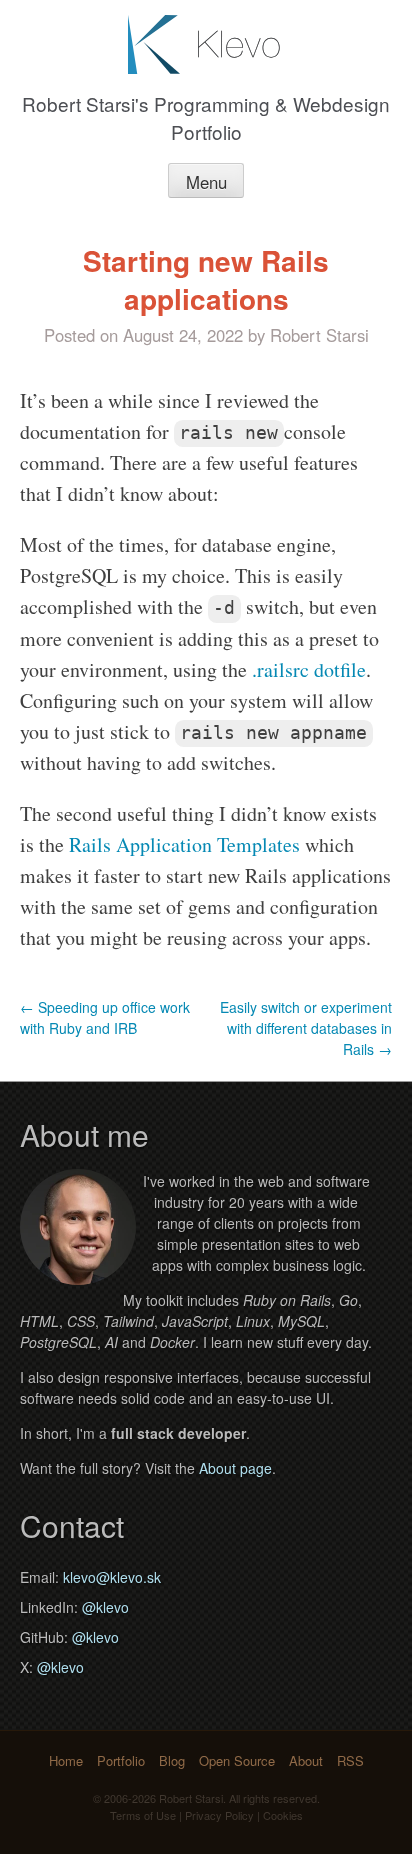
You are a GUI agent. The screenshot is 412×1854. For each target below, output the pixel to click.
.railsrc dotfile (309, 669)
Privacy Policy (219, 1815)
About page (235, 1468)
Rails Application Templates (184, 844)
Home (66, 1760)
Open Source (237, 1760)
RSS (350, 1760)
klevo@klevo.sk (112, 1577)
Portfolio (121, 1760)
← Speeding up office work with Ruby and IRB (105, 1017)
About (306, 1760)
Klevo (206, 44)
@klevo (105, 1607)
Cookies (283, 1815)
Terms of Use (143, 1815)
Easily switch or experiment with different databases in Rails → (306, 1028)
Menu (206, 182)
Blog (172, 1760)
